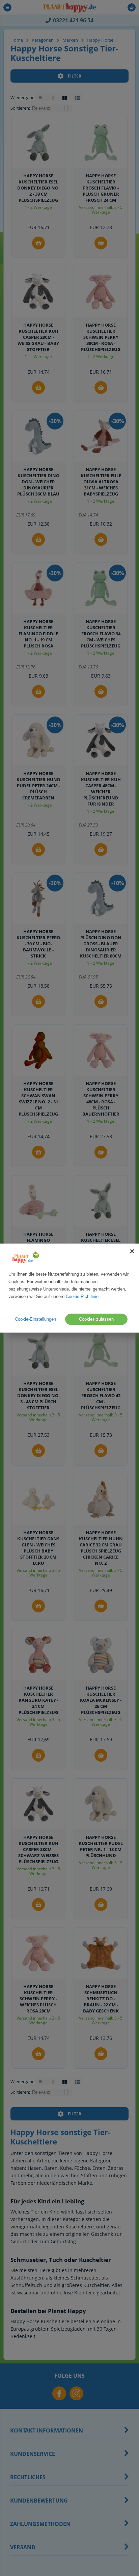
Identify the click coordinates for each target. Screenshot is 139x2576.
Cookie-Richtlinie (82, 1296)
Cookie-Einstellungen (35, 1319)
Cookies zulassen (96, 1319)
